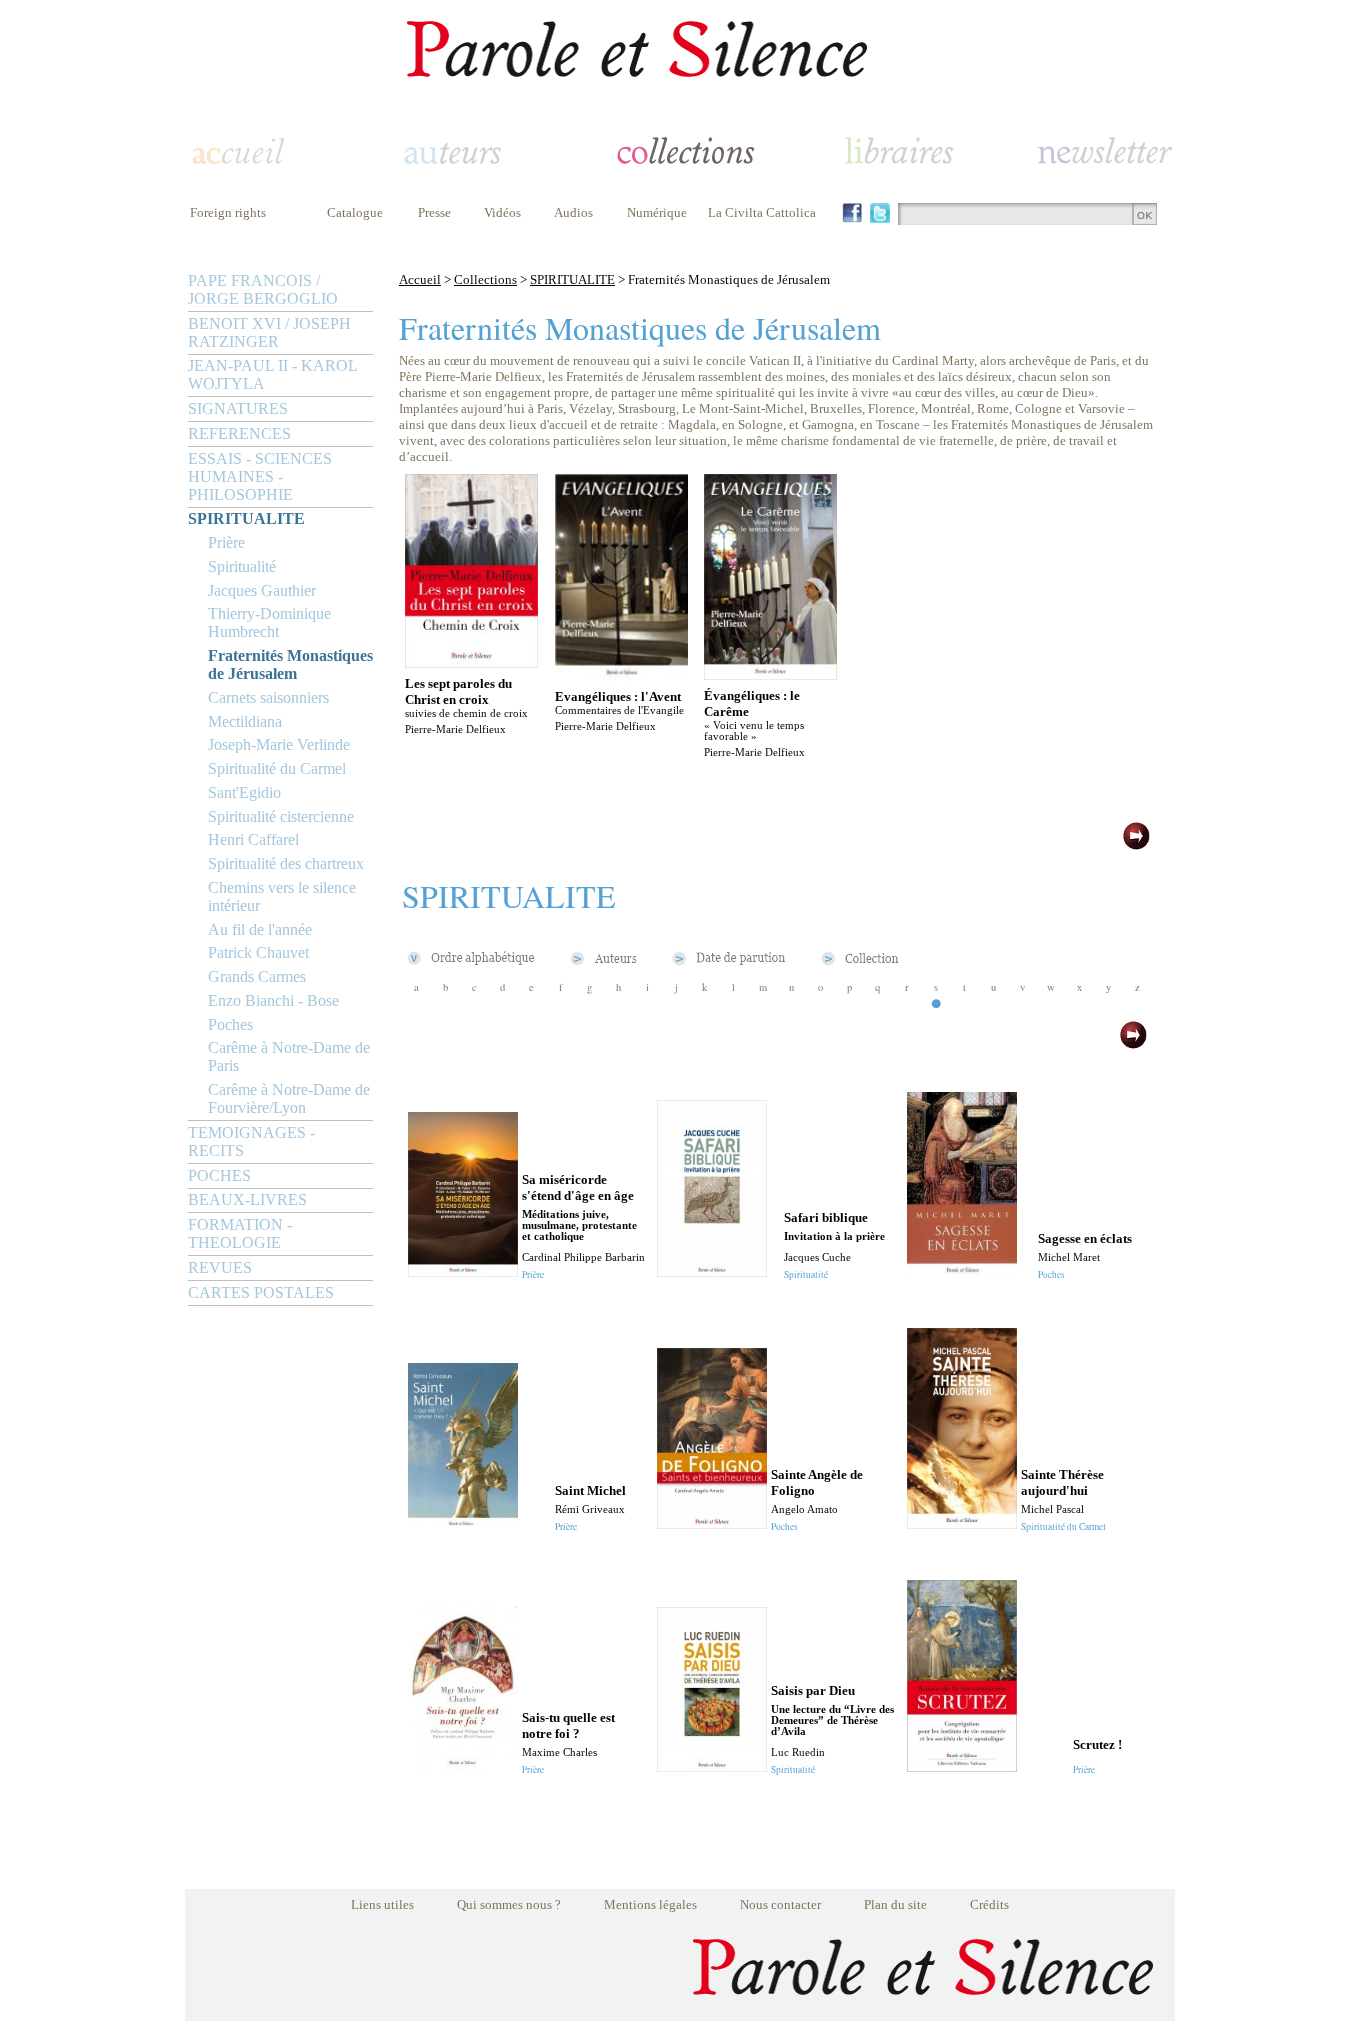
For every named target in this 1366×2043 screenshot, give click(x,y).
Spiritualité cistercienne (281, 816)
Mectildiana (245, 721)
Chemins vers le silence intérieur (282, 896)
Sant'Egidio (244, 792)
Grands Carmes (257, 976)
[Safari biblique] (712, 1271)
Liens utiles (382, 1904)
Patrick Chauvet (258, 952)
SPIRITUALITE (246, 518)
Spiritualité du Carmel (277, 768)
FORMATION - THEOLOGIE (240, 1233)
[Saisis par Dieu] (712, 1766)
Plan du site (895, 1904)
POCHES (219, 1175)
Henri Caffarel (253, 839)
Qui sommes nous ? (509, 1904)
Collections (485, 279)
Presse (434, 212)
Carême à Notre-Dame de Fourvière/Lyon (289, 1098)
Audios (573, 212)
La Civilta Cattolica (762, 212)
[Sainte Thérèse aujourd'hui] (962, 1523)
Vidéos (502, 212)
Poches (230, 1024)
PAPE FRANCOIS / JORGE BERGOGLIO (263, 289)
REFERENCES (239, 433)
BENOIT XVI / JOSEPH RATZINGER (269, 332)
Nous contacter (780, 1904)
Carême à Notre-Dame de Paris (289, 1056)
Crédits (989, 1904)
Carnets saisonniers (268, 697)
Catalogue (355, 212)
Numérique (657, 212)
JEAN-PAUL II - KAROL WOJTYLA (272, 374)
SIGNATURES (238, 408)
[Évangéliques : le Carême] (770, 674)
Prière (226, 542)
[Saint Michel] (463, 1523)
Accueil (420, 279)
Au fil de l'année (260, 929)
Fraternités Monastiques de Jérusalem (290, 664)
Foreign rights (228, 212)
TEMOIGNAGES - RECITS (251, 1141)
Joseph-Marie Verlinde (279, 744)
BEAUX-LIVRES (247, 1199)
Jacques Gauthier (262, 590)
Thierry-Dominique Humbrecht (269, 622)
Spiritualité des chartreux (286, 863)
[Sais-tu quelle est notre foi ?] (463, 1766)
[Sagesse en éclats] (962, 1271)
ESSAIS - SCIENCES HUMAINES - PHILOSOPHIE (260, 476)
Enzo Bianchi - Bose (273, 1000)
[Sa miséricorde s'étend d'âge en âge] (463, 1271)
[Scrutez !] (962, 1766)
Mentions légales (650, 1904)
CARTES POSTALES (261, 1292)
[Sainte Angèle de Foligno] (712, 1523)
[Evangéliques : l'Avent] (621, 675)
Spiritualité (242, 566)
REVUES (220, 1267)
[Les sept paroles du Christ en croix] (471, 662)
